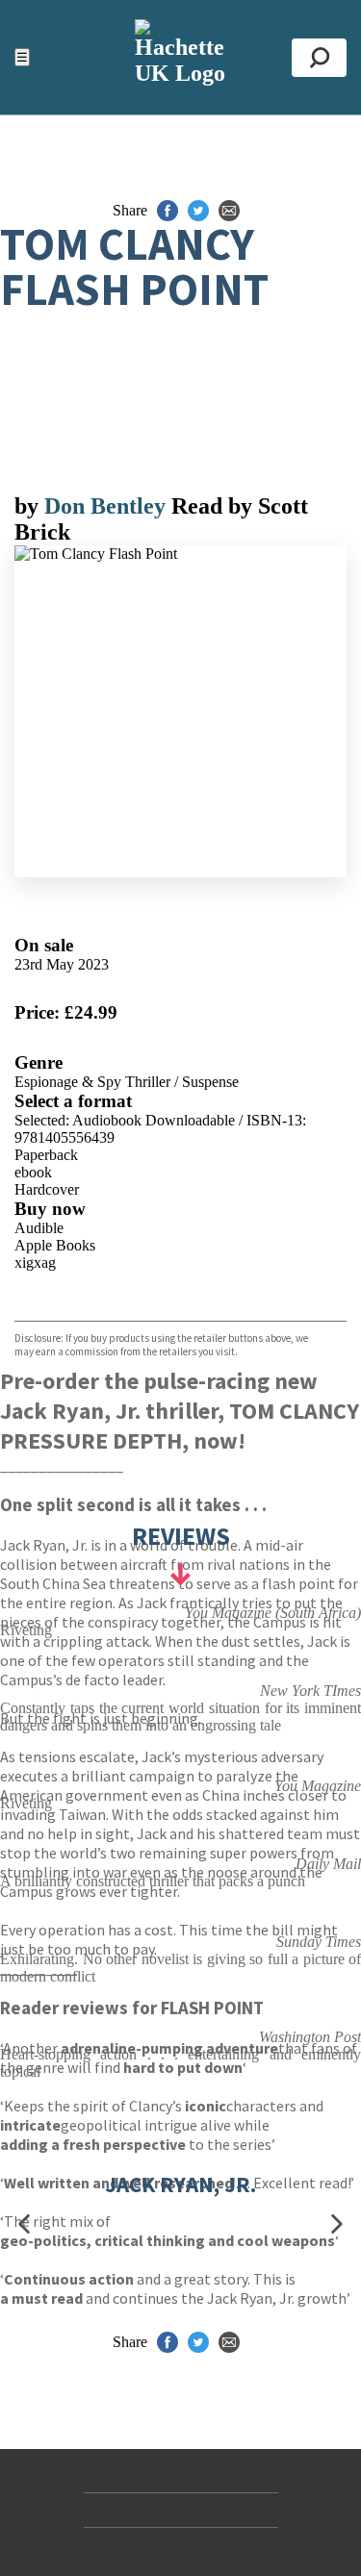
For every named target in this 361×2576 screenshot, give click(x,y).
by (29, 506)
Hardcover (47, 1189)
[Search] (319, 58)
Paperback (46, 1155)
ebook (33, 1172)
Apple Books (55, 1245)
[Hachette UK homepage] (180, 57)
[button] (24, 2223)
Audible (39, 1228)
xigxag (35, 1263)
